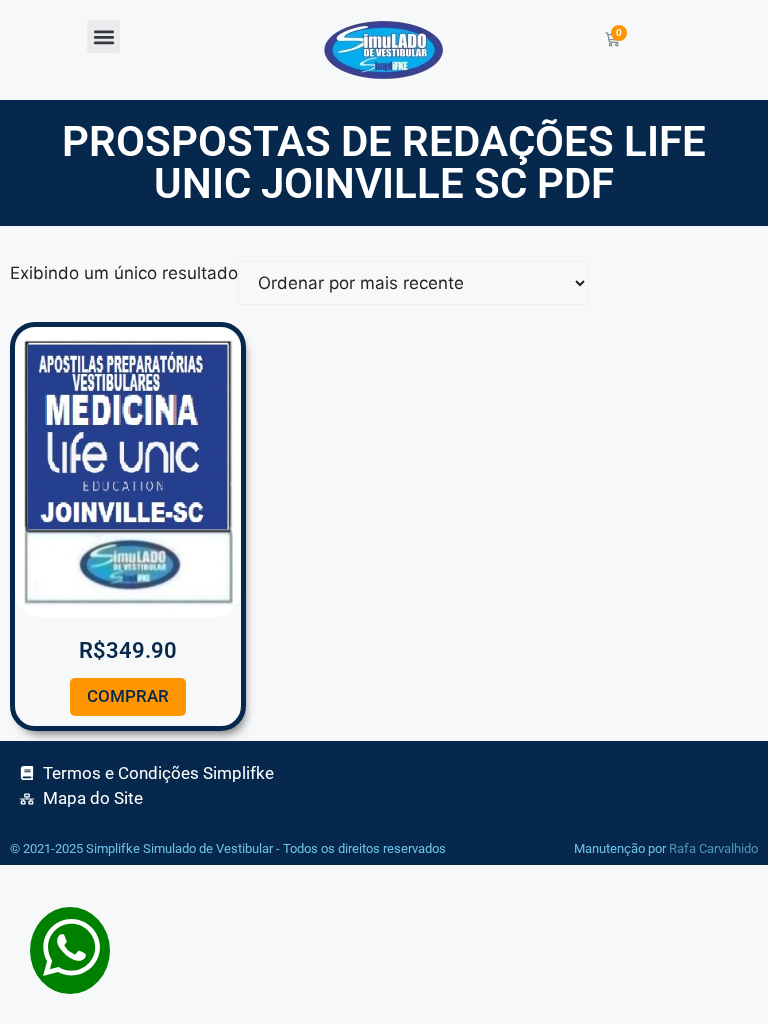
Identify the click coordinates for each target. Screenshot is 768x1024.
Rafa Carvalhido (713, 848)
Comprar (128, 696)
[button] (103, 36)
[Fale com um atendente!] (70, 981)
